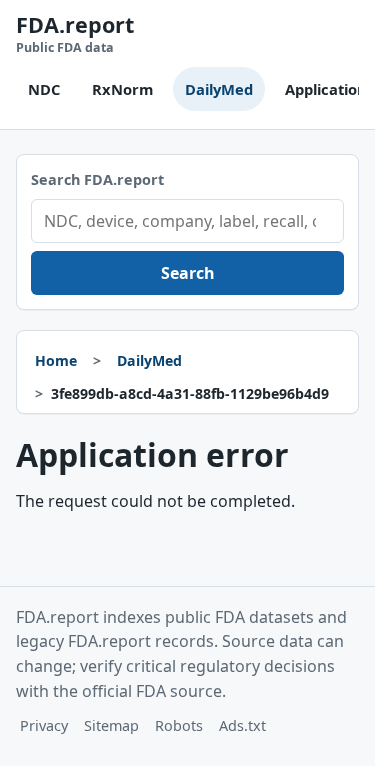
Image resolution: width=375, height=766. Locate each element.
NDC (44, 89)
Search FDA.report (97, 179)
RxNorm (122, 89)
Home (56, 360)
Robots (179, 725)
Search (188, 273)
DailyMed (219, 89)
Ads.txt (242, 725)
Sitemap (111, 725)
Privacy (44, 725)
